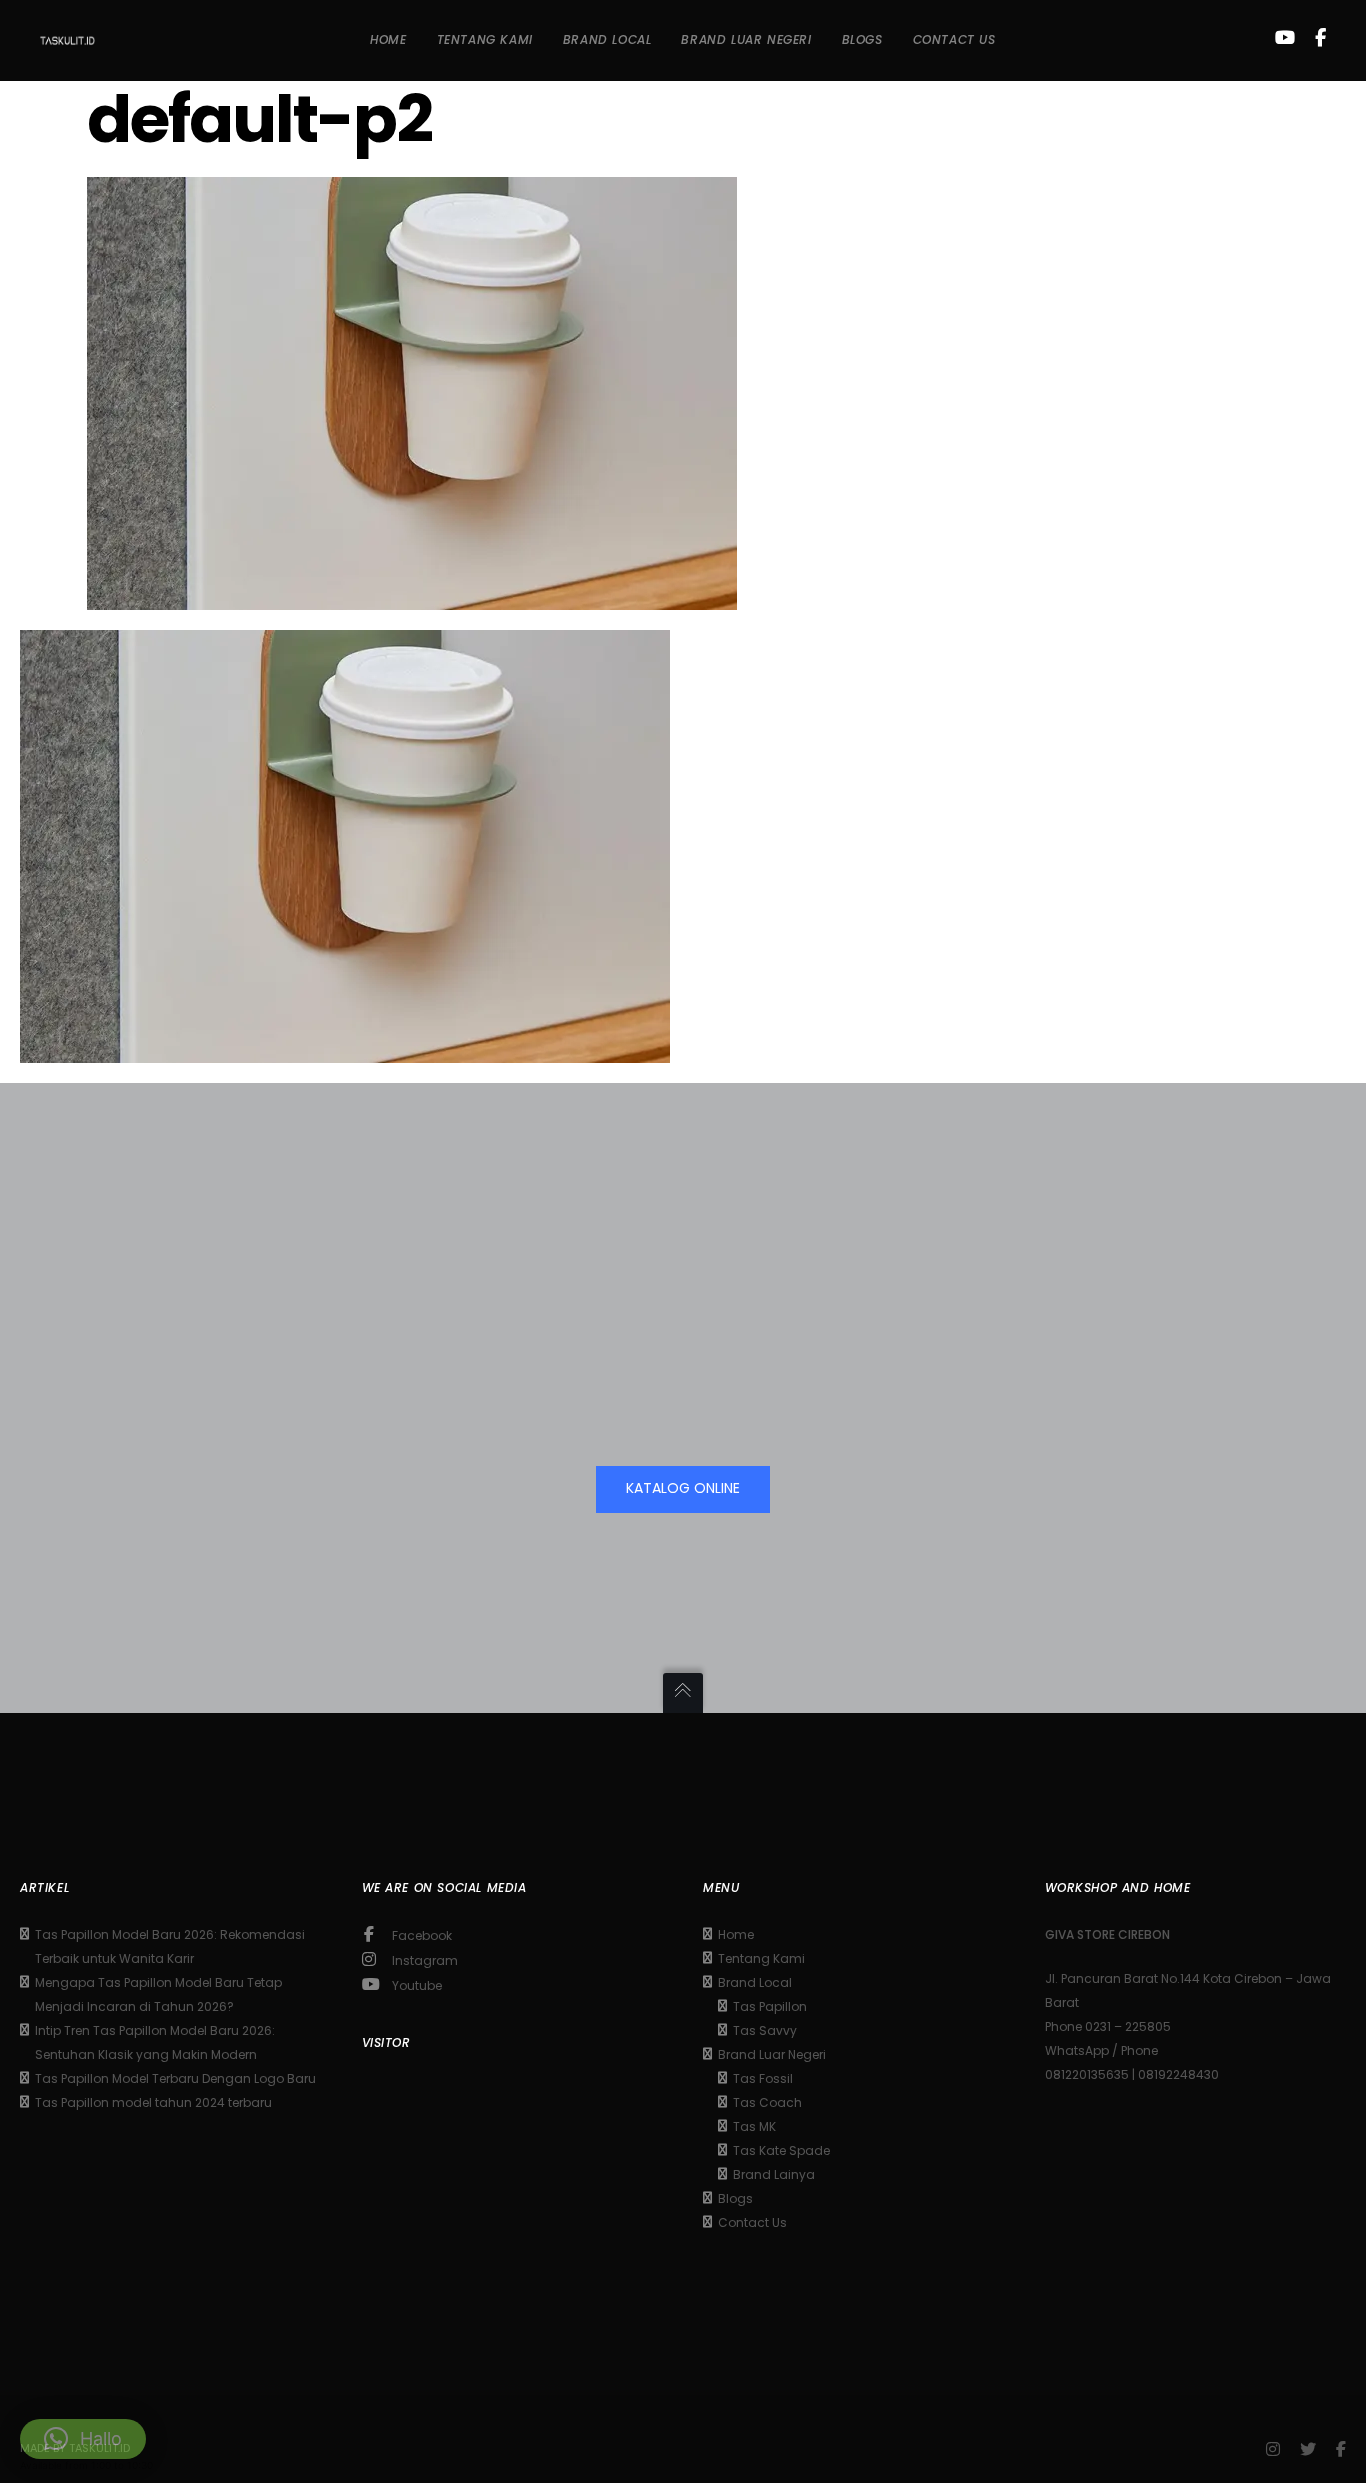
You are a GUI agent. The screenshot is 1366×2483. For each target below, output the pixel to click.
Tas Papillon (770, 2006)
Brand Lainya (774, 2174)
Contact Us (752, 2222)
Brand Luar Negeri (772, 2054)
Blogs (735, 2198)
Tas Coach (767, 2102)
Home (736, 1934)
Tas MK (754, 2126)
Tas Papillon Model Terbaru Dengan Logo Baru (175, 2078)
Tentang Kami (761, 1958)
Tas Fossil (763, 2078)
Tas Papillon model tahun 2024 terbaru (153, 2102)
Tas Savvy (765, 2030)
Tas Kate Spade (781, 2150)
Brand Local (755, 1982)
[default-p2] (412, 596)
